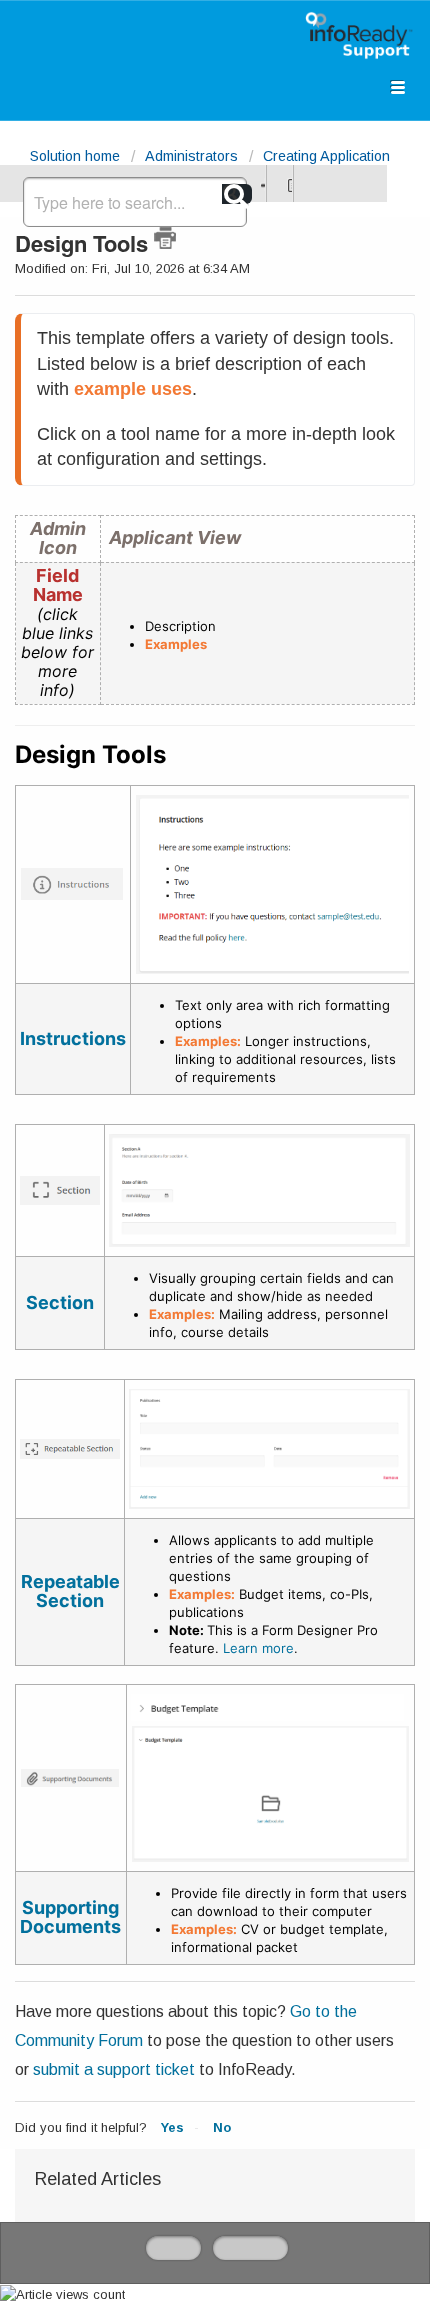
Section (60, 1302)
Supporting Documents (70, 1917)
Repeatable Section (70, 1591)
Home (173, 2247)
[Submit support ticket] (261, 183)
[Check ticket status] (288, 183)
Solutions (250, 2247)
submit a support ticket (114, 2069)
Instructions (73, 1038)
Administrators (191, 156)
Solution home (77, 156)
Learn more (258, 1648)
